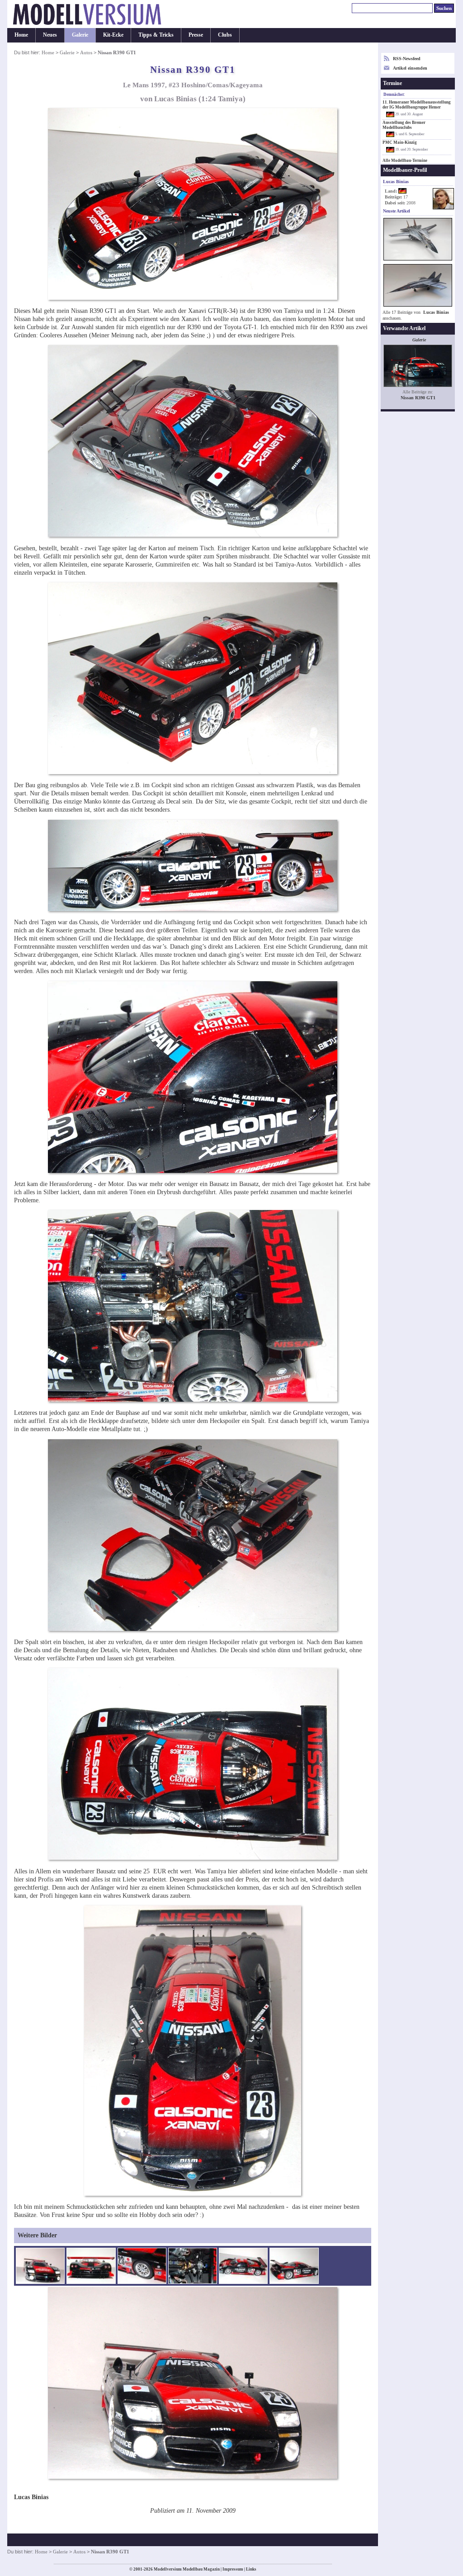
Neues (50, 35)
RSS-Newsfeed (407, 59)
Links (251, 2569)
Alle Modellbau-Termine (405, 161)
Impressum (233, 2569)
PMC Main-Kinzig (400, 142)
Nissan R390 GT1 (418, 398)
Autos (86, 52)
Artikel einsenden (410, 68)
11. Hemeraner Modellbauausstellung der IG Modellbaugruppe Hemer (417, 105)
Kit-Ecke (113, 35)
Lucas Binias (436, 312)
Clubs (225, 35)
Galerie (80, 35)
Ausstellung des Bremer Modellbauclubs (404, 125)
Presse (196, 35)
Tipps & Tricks (156, 35)
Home (21, 35)
